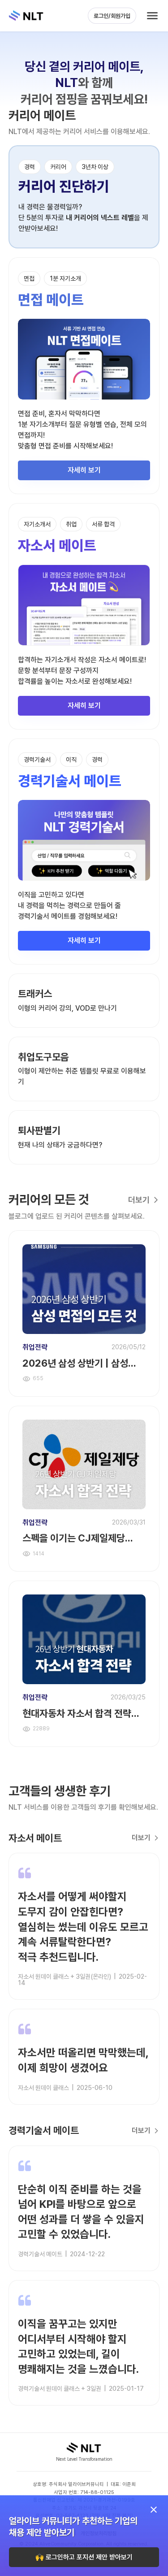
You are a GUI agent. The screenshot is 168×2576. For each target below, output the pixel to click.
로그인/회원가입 (112, 16)
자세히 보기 (84, 470)
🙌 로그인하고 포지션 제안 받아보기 (84, 2557)
